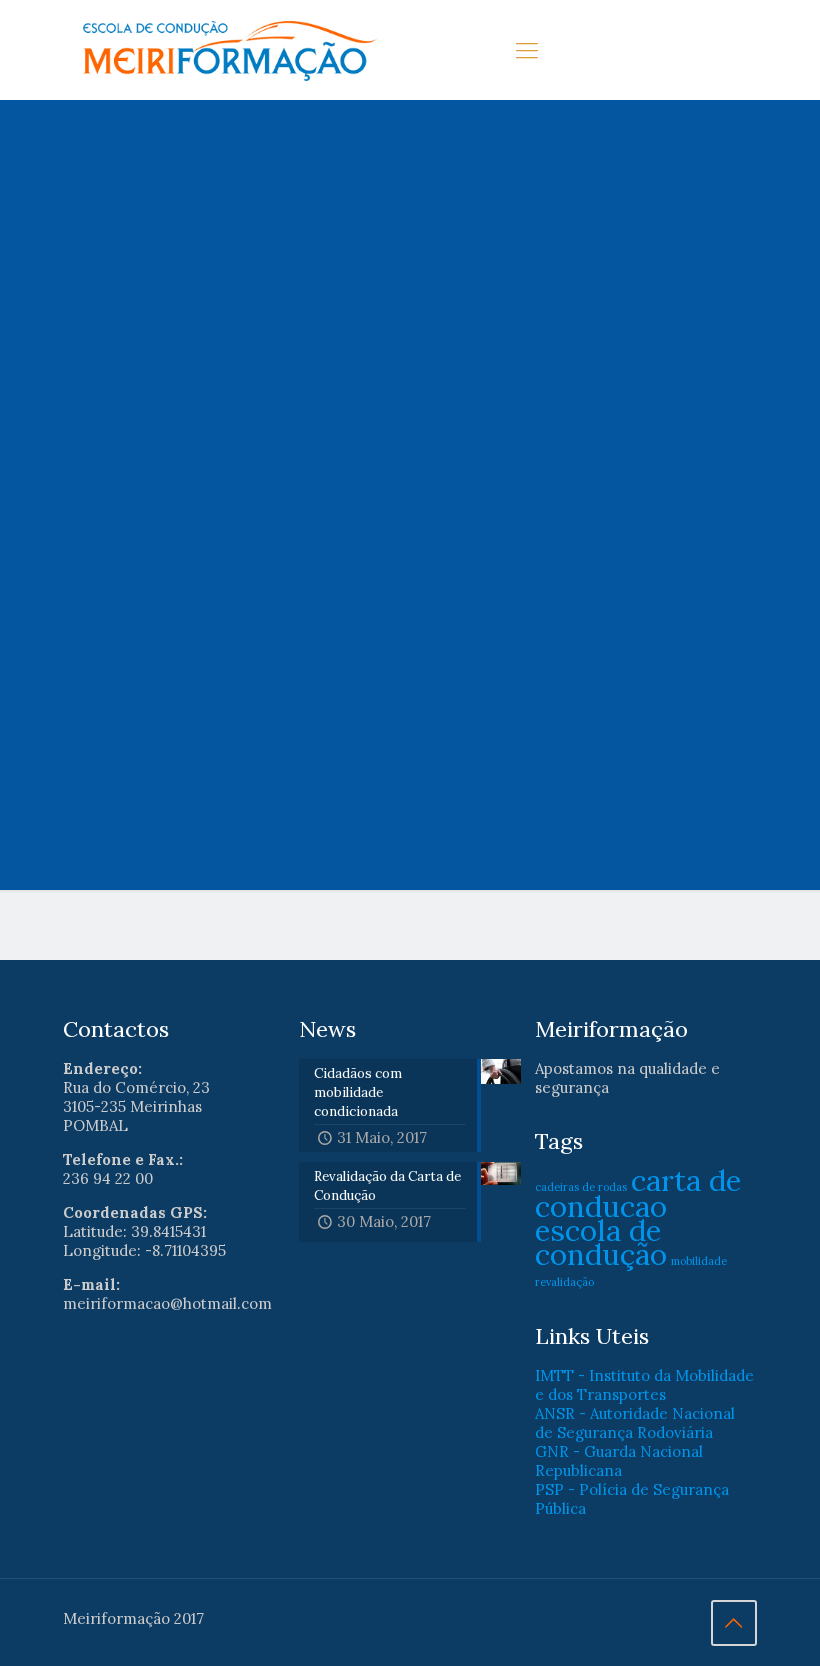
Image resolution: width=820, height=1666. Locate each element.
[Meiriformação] (231, 50)
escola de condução (601, 1242)
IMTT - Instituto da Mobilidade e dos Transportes (644, 1385)
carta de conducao (638, 1193)
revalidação (564, 1282)
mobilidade (699, 1261)
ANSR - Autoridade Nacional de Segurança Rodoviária (635, 1423)
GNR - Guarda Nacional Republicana (619, 1461)
